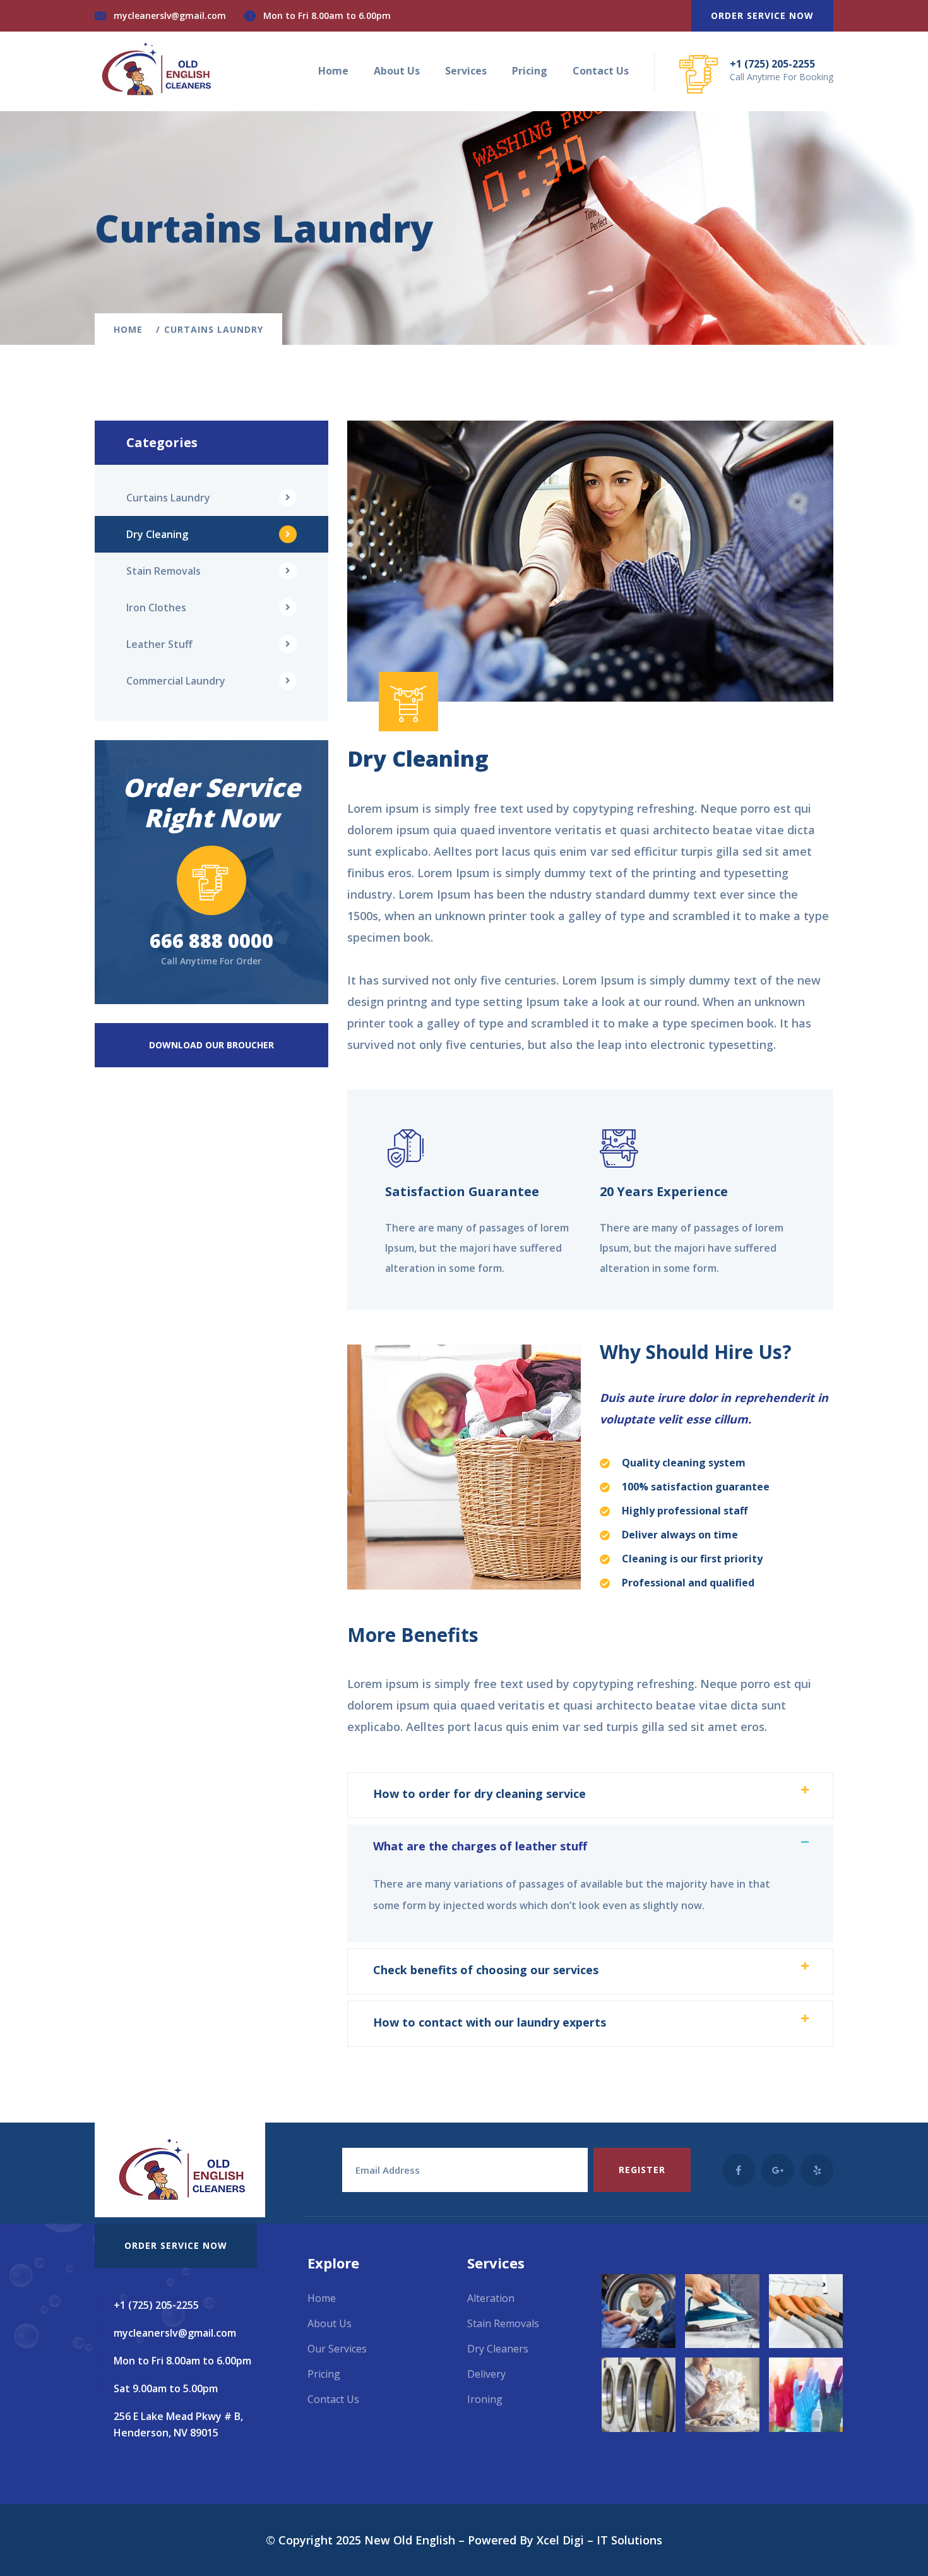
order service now (176, 2245)
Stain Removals (164, 571)
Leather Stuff (159, 644)
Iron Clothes (156, 608)
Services (466, 71)
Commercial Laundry (176, 681)
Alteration (491, 2298)
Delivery (486, 2374)
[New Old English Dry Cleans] (155, 68)
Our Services (337, 2349)
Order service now (762, 15)
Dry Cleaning (157, 534)
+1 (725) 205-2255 (772, 64)
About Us (397, 71)
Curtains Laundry (168, 498)
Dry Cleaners (498, 2349)
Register (642, 2170)
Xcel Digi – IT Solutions (599, 2540)
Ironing (485, 2399)
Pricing (530, 71)
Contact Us (601, 71)
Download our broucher (211, 1045)
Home (333, 71)
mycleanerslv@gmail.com (170, 15)
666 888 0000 (211, 941)
